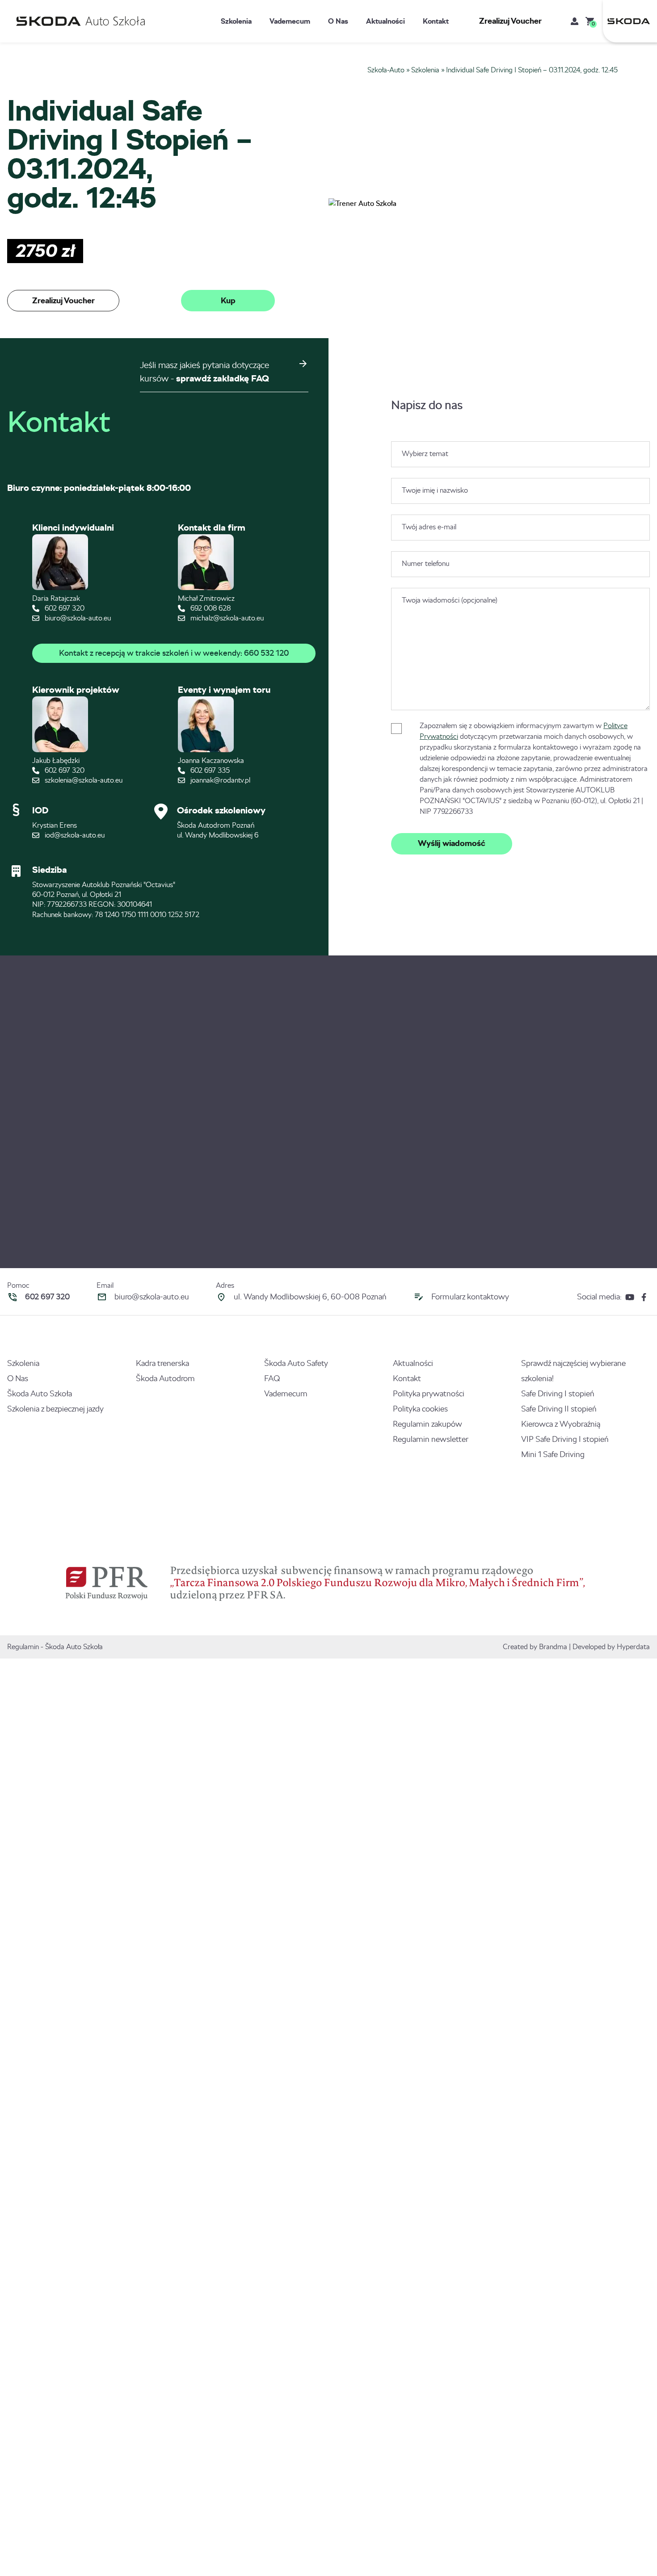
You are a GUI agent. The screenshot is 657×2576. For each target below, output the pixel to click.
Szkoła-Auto (386, 70)
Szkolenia (236, 21)
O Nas (338, 21)
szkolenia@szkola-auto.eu (83, 780)
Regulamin (23, 1647)
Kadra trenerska (162, 1363)
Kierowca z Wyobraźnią (561, 1424)
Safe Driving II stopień (559, 1409)
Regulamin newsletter (431, 1439)
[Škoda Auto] (626, 21)
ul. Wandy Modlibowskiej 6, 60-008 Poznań (310, 1297)
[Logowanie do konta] (575, 21)
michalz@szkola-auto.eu (226, 618)
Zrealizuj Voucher (510, 21)
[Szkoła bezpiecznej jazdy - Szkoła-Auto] (83, 21)
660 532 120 (266, 653)
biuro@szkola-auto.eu (77, 618)
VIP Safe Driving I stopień (565, 1439)
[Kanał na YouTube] (630, 1297)
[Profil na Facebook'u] (644, 1297)
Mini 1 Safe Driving (553, 1454)
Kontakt (436, 21)
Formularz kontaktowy (470, 1297)
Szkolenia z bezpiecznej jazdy (55, 1409)
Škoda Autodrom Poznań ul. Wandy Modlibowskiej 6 (218, 830)
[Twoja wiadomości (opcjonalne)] (520, 708)
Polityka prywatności (429, 1394)
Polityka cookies (420, 1409)
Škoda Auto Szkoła (40, 1394)
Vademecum (290, 21)
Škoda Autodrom (165, 1378)
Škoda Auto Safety (296, 1363)
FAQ (272, 1378)
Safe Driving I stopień (558, 1394)
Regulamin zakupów (427, 1424)
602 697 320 (64, 608)
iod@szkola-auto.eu (74, 835)
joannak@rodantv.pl (219, 780)
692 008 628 (210, 608)
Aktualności (385, 21)
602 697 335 (209, 770)
